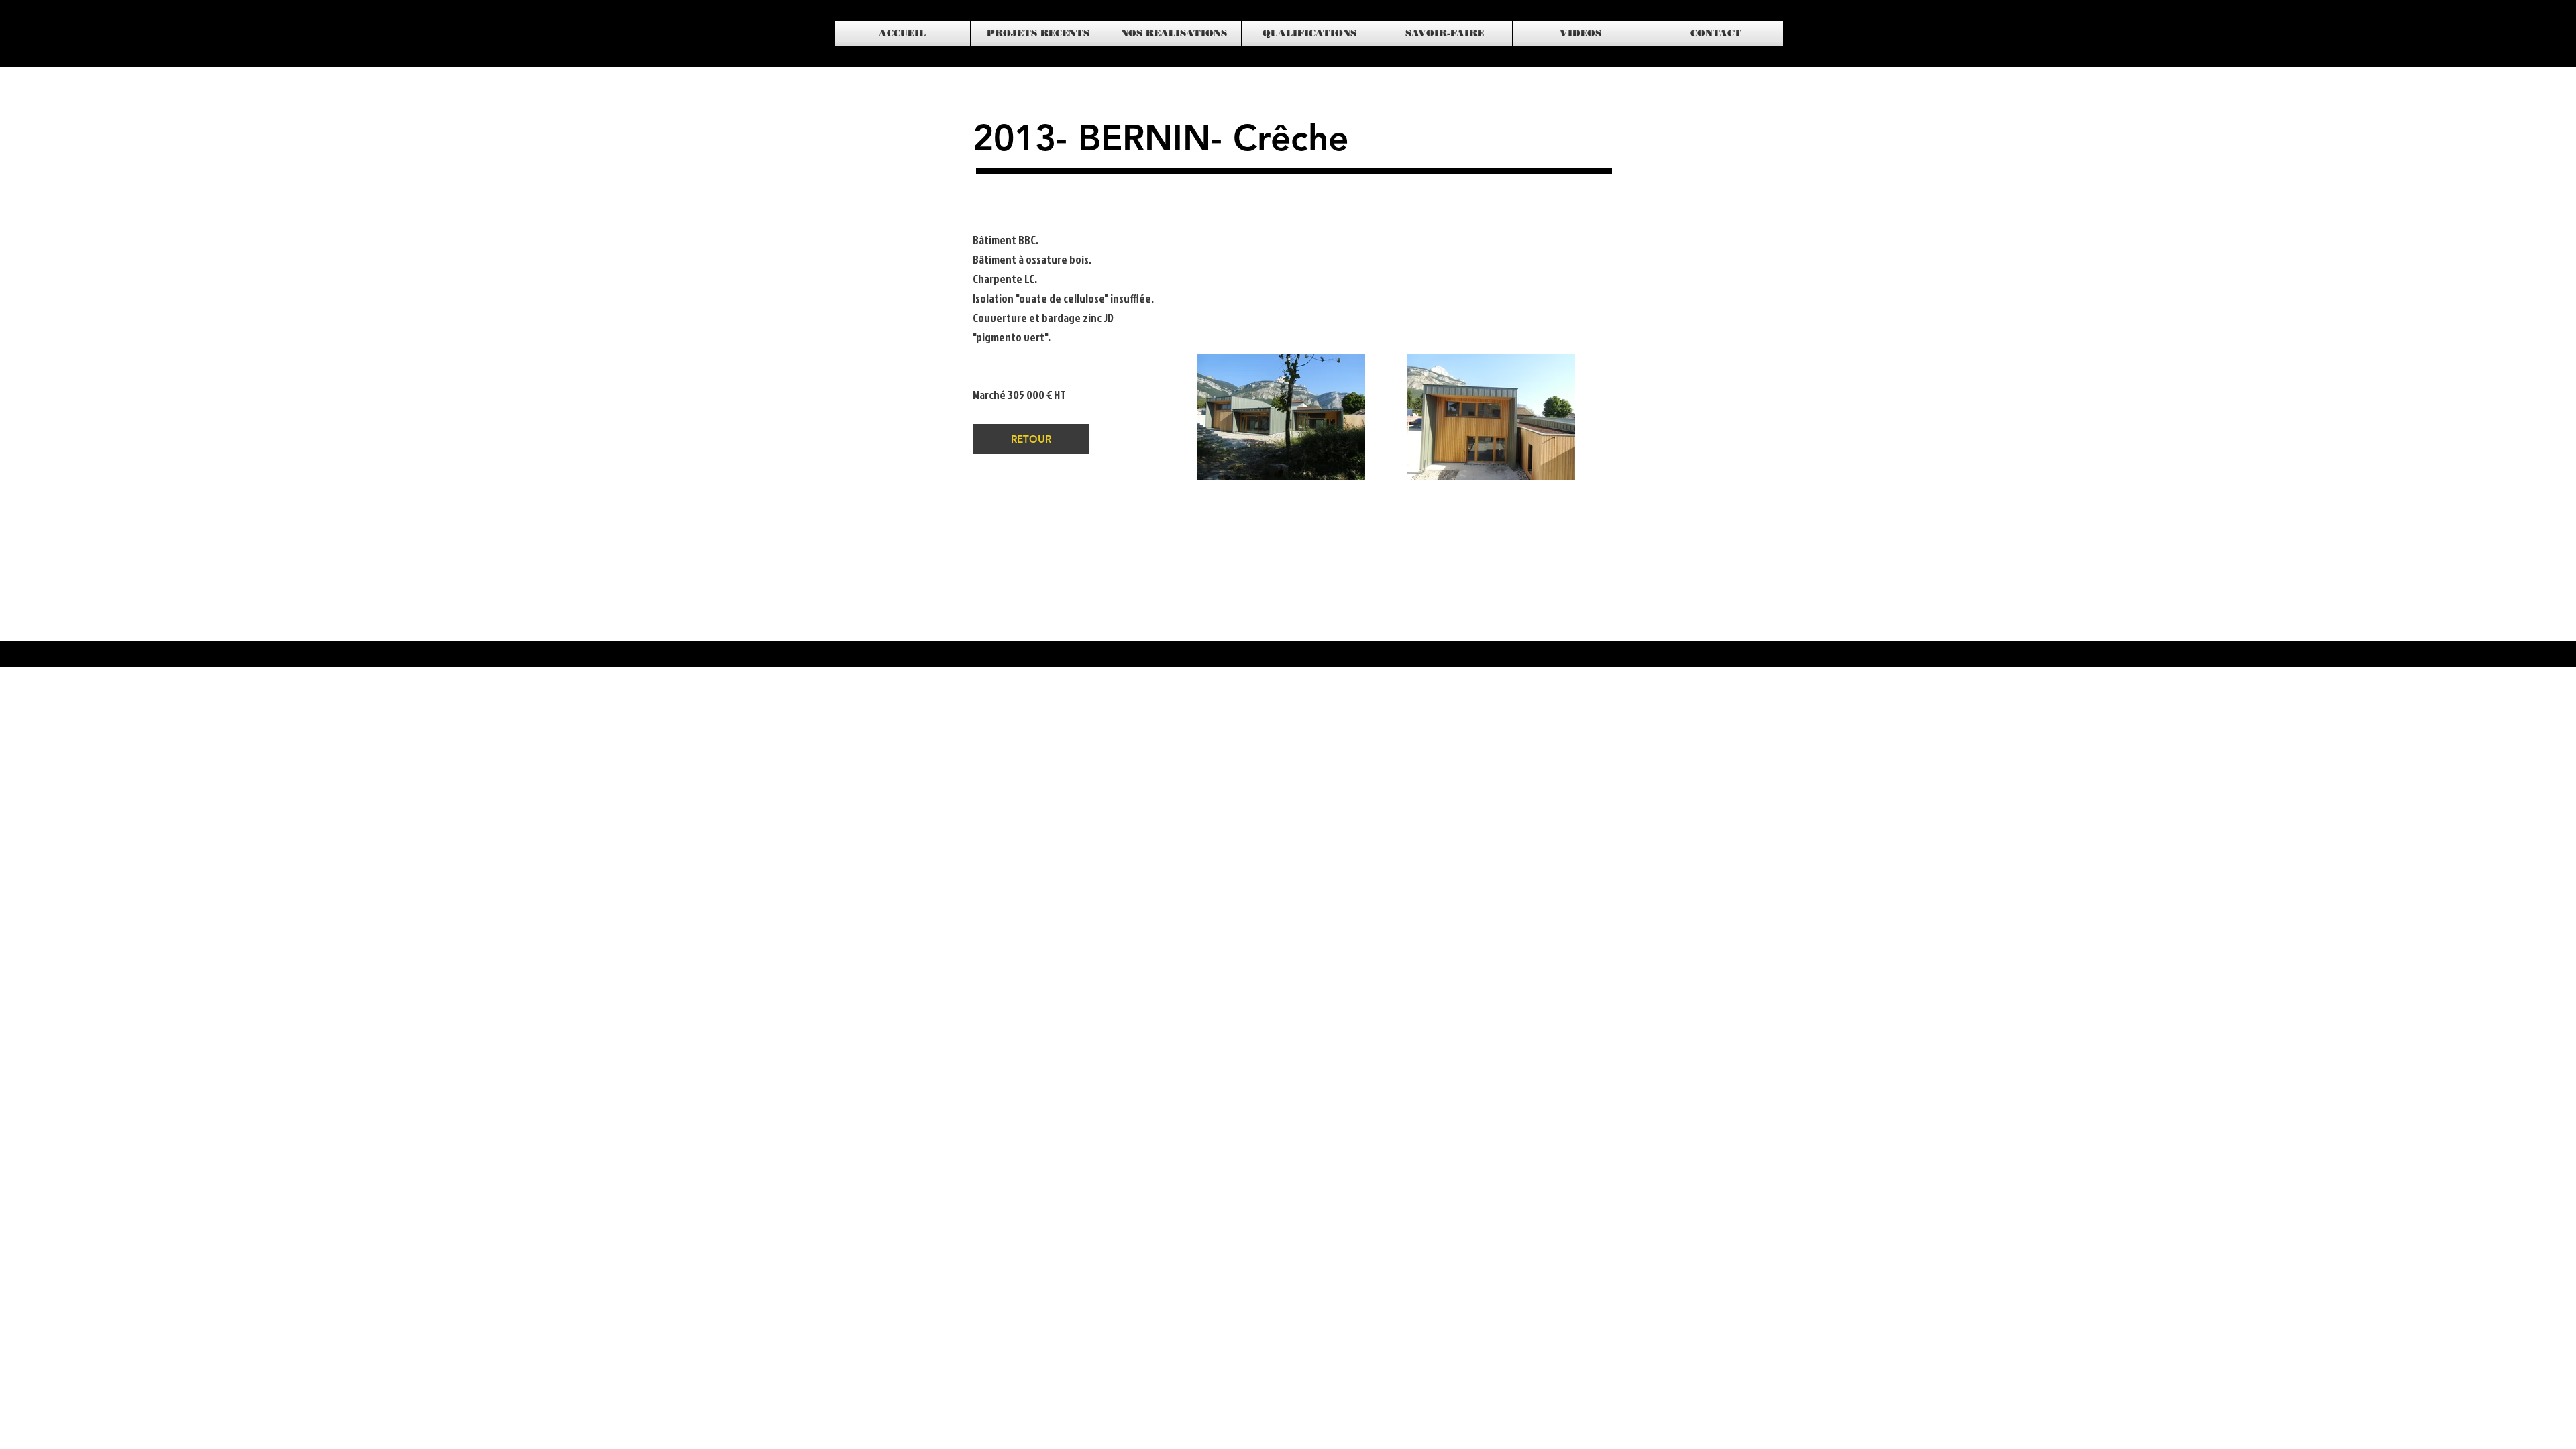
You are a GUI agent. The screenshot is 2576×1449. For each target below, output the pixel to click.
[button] (1038, 33)
